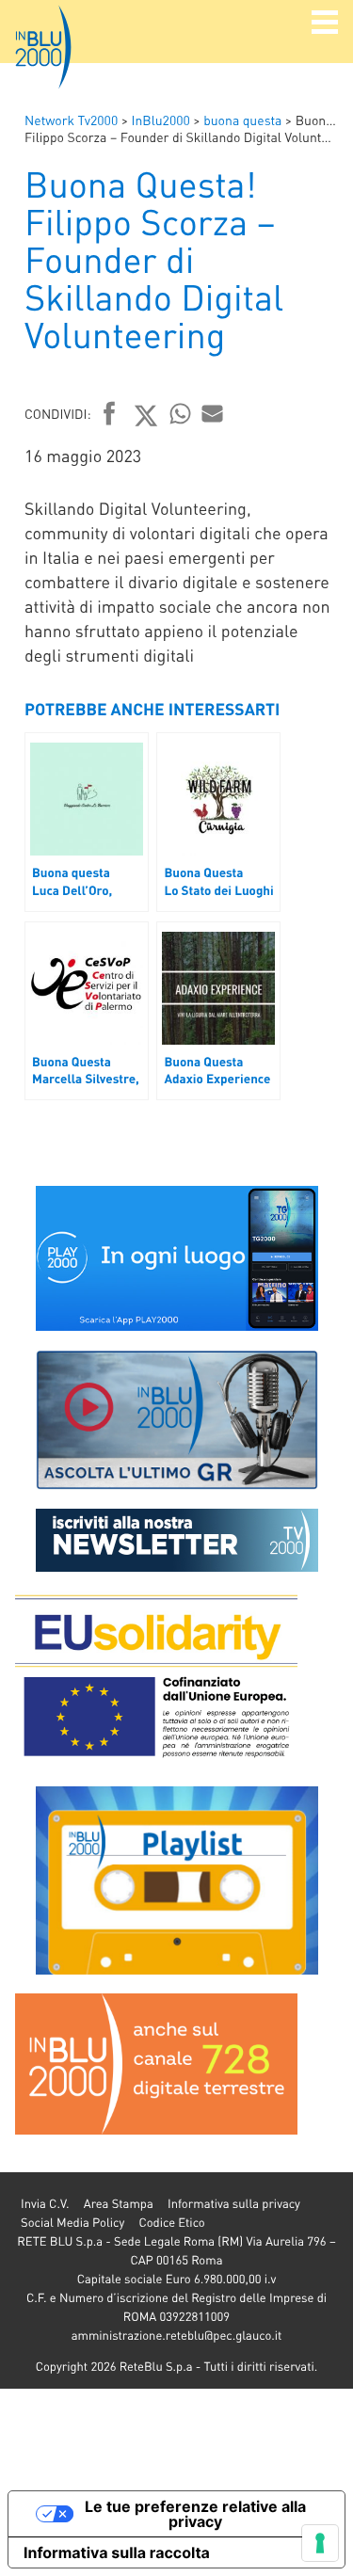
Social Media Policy (72, 2223)
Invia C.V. (45, 2204)
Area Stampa (119, 2204)
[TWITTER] (146, 415)
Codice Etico (171, 2223)
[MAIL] (213, 413)
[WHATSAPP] (181, 413)
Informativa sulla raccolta (117, 2552)
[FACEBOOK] (110, 415)
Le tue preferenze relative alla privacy (195, 2514)
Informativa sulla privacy (234, 2204)
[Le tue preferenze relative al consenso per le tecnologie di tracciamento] (320, 2543)
